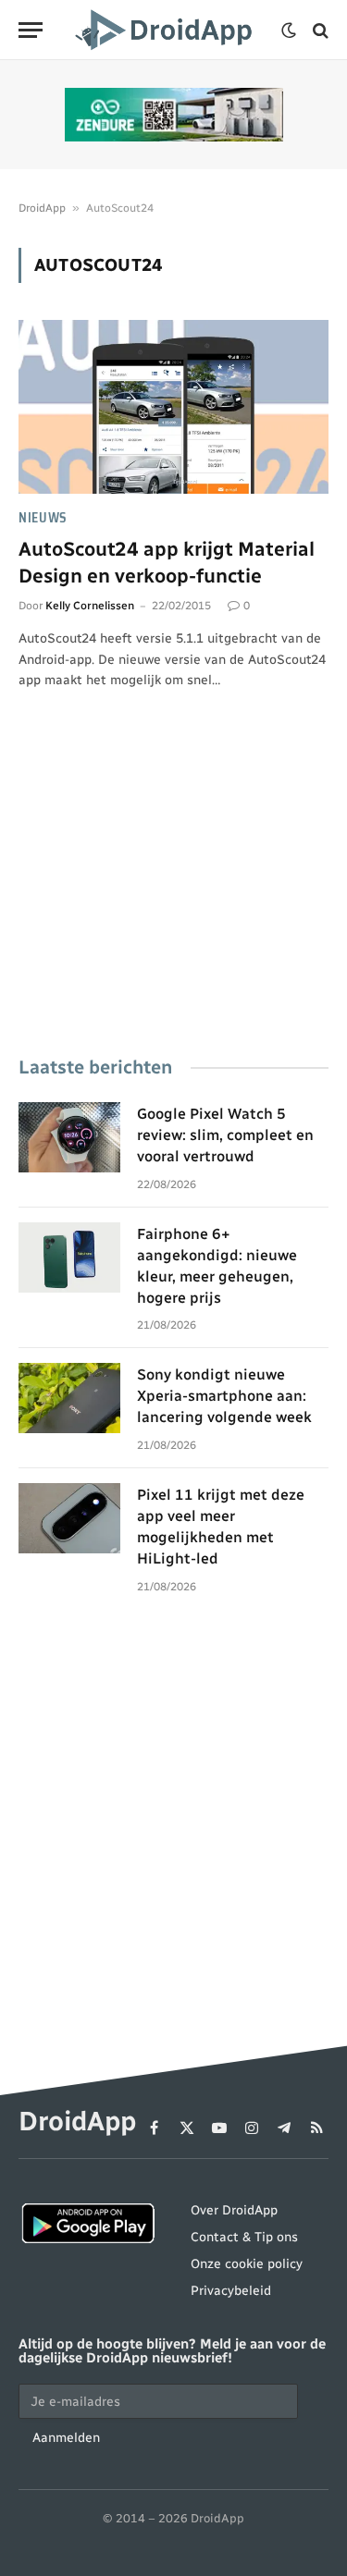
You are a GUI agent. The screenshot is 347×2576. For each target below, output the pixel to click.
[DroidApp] (167, 30)
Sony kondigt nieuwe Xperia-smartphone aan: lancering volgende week (224, 1396)
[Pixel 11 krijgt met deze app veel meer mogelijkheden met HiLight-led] (69, 1518)
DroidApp (42, 208)
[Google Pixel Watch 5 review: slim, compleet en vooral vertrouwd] (69, 1137)
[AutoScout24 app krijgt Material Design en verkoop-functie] (173, 407)
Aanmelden (66, 2438)
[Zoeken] (319, 30)
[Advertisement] (173, 899)
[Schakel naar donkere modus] (289, 31)
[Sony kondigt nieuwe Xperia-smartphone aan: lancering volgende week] (69, 1398)
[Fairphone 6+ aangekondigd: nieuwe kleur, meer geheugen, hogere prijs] (69, 1257)
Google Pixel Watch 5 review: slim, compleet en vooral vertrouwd (225, 1135)
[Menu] (31, 30)
